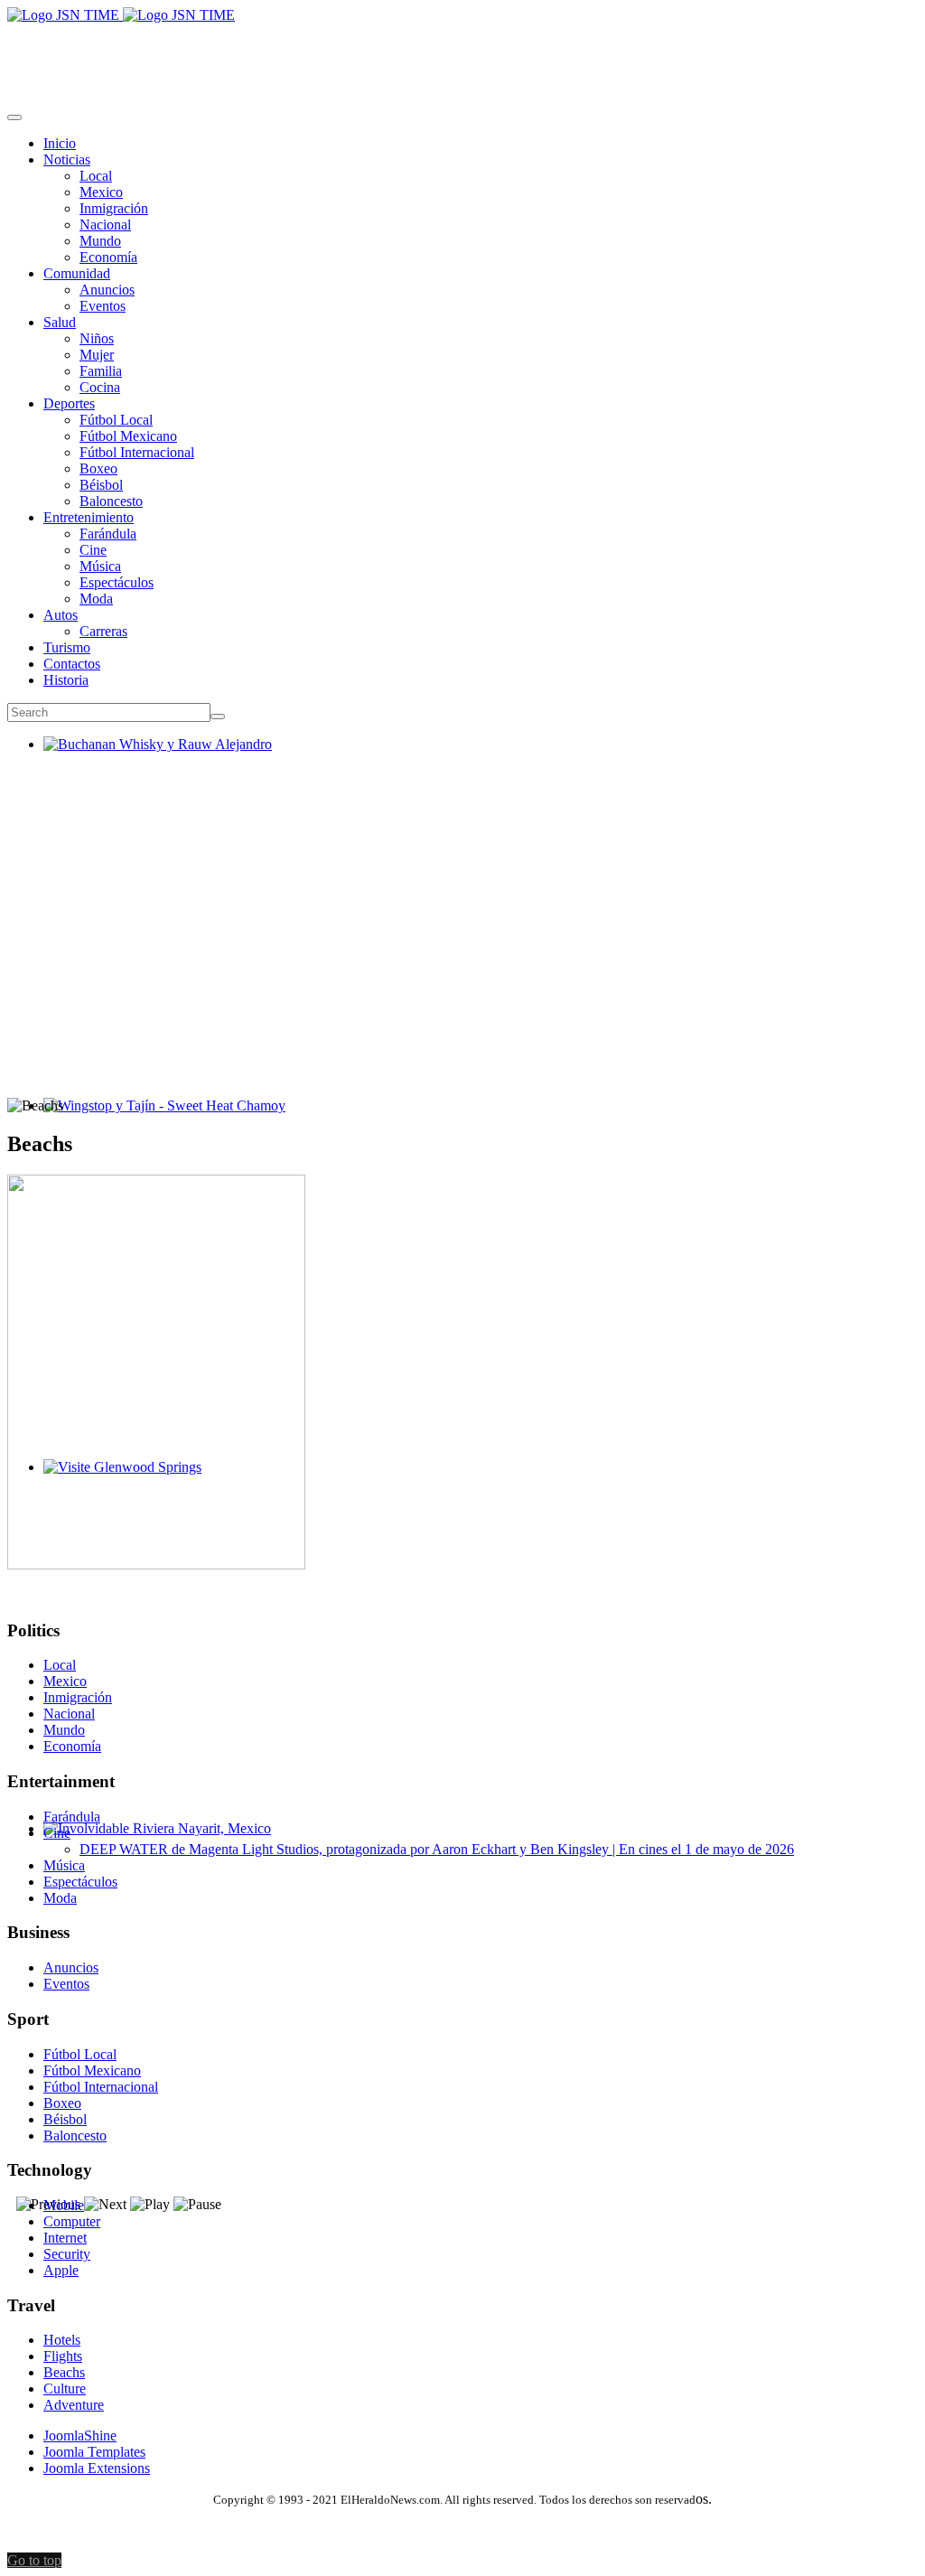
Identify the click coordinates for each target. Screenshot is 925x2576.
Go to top (34, 2560)
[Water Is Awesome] (156, 1564)
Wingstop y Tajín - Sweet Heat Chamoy (157, 1122)
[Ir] (218, 717)
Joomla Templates (94, 2452)
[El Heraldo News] (121, 15)
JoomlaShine (80, 2435)
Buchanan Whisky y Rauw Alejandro (150, 760)
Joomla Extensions (97, 2468)
